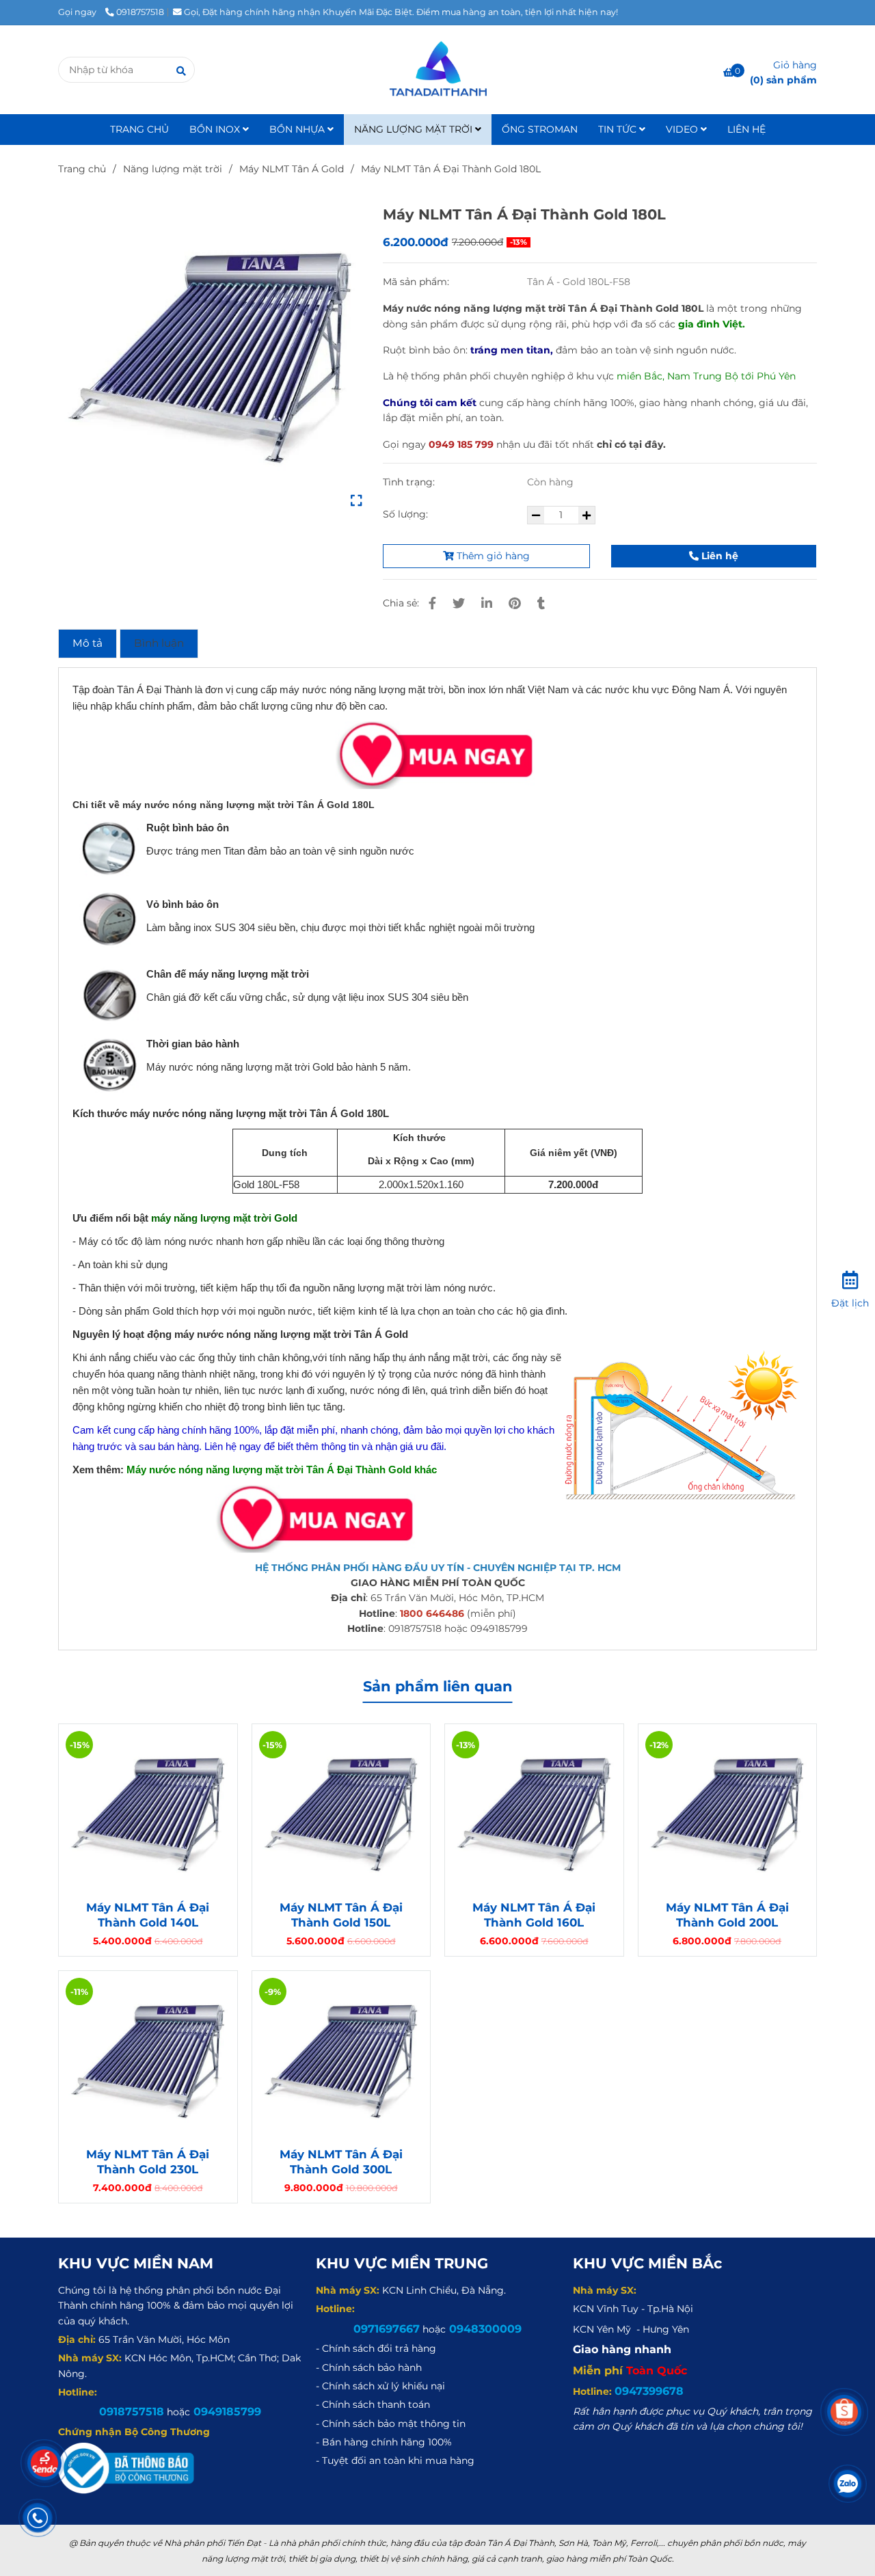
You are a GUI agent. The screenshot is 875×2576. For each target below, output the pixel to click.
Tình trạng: (410, 482)
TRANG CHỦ (139, 129)
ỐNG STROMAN (540, 129)
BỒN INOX (216, 129)
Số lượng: (407, 514)
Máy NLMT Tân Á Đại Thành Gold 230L (148, 2162)
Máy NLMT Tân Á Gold (292, 169)
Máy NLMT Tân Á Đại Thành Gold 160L (534, 1915)
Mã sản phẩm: (417, 282)
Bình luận (159, 643)
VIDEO (683, 129)
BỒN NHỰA (298, 129)
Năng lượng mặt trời (173, 169)
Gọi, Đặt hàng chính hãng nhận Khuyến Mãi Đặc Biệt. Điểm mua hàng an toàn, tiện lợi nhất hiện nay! (401, 12)
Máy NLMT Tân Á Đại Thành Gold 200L (727, 1915)
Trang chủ (82, 169)
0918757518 (140, 12)
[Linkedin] (487, 603)
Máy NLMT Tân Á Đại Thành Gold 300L (341, 2162)
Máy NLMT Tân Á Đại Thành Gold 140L (148, 1915)
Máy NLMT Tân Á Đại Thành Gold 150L (341, 1915)
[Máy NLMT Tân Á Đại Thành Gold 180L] (437, 70)
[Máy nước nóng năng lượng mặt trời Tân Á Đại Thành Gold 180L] (210, 355)
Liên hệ (718, 556)
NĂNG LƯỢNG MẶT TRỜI (415, 129)
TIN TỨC (619, 129)
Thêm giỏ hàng (492, 556)
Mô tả (87, 643)
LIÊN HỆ (746, 129)
